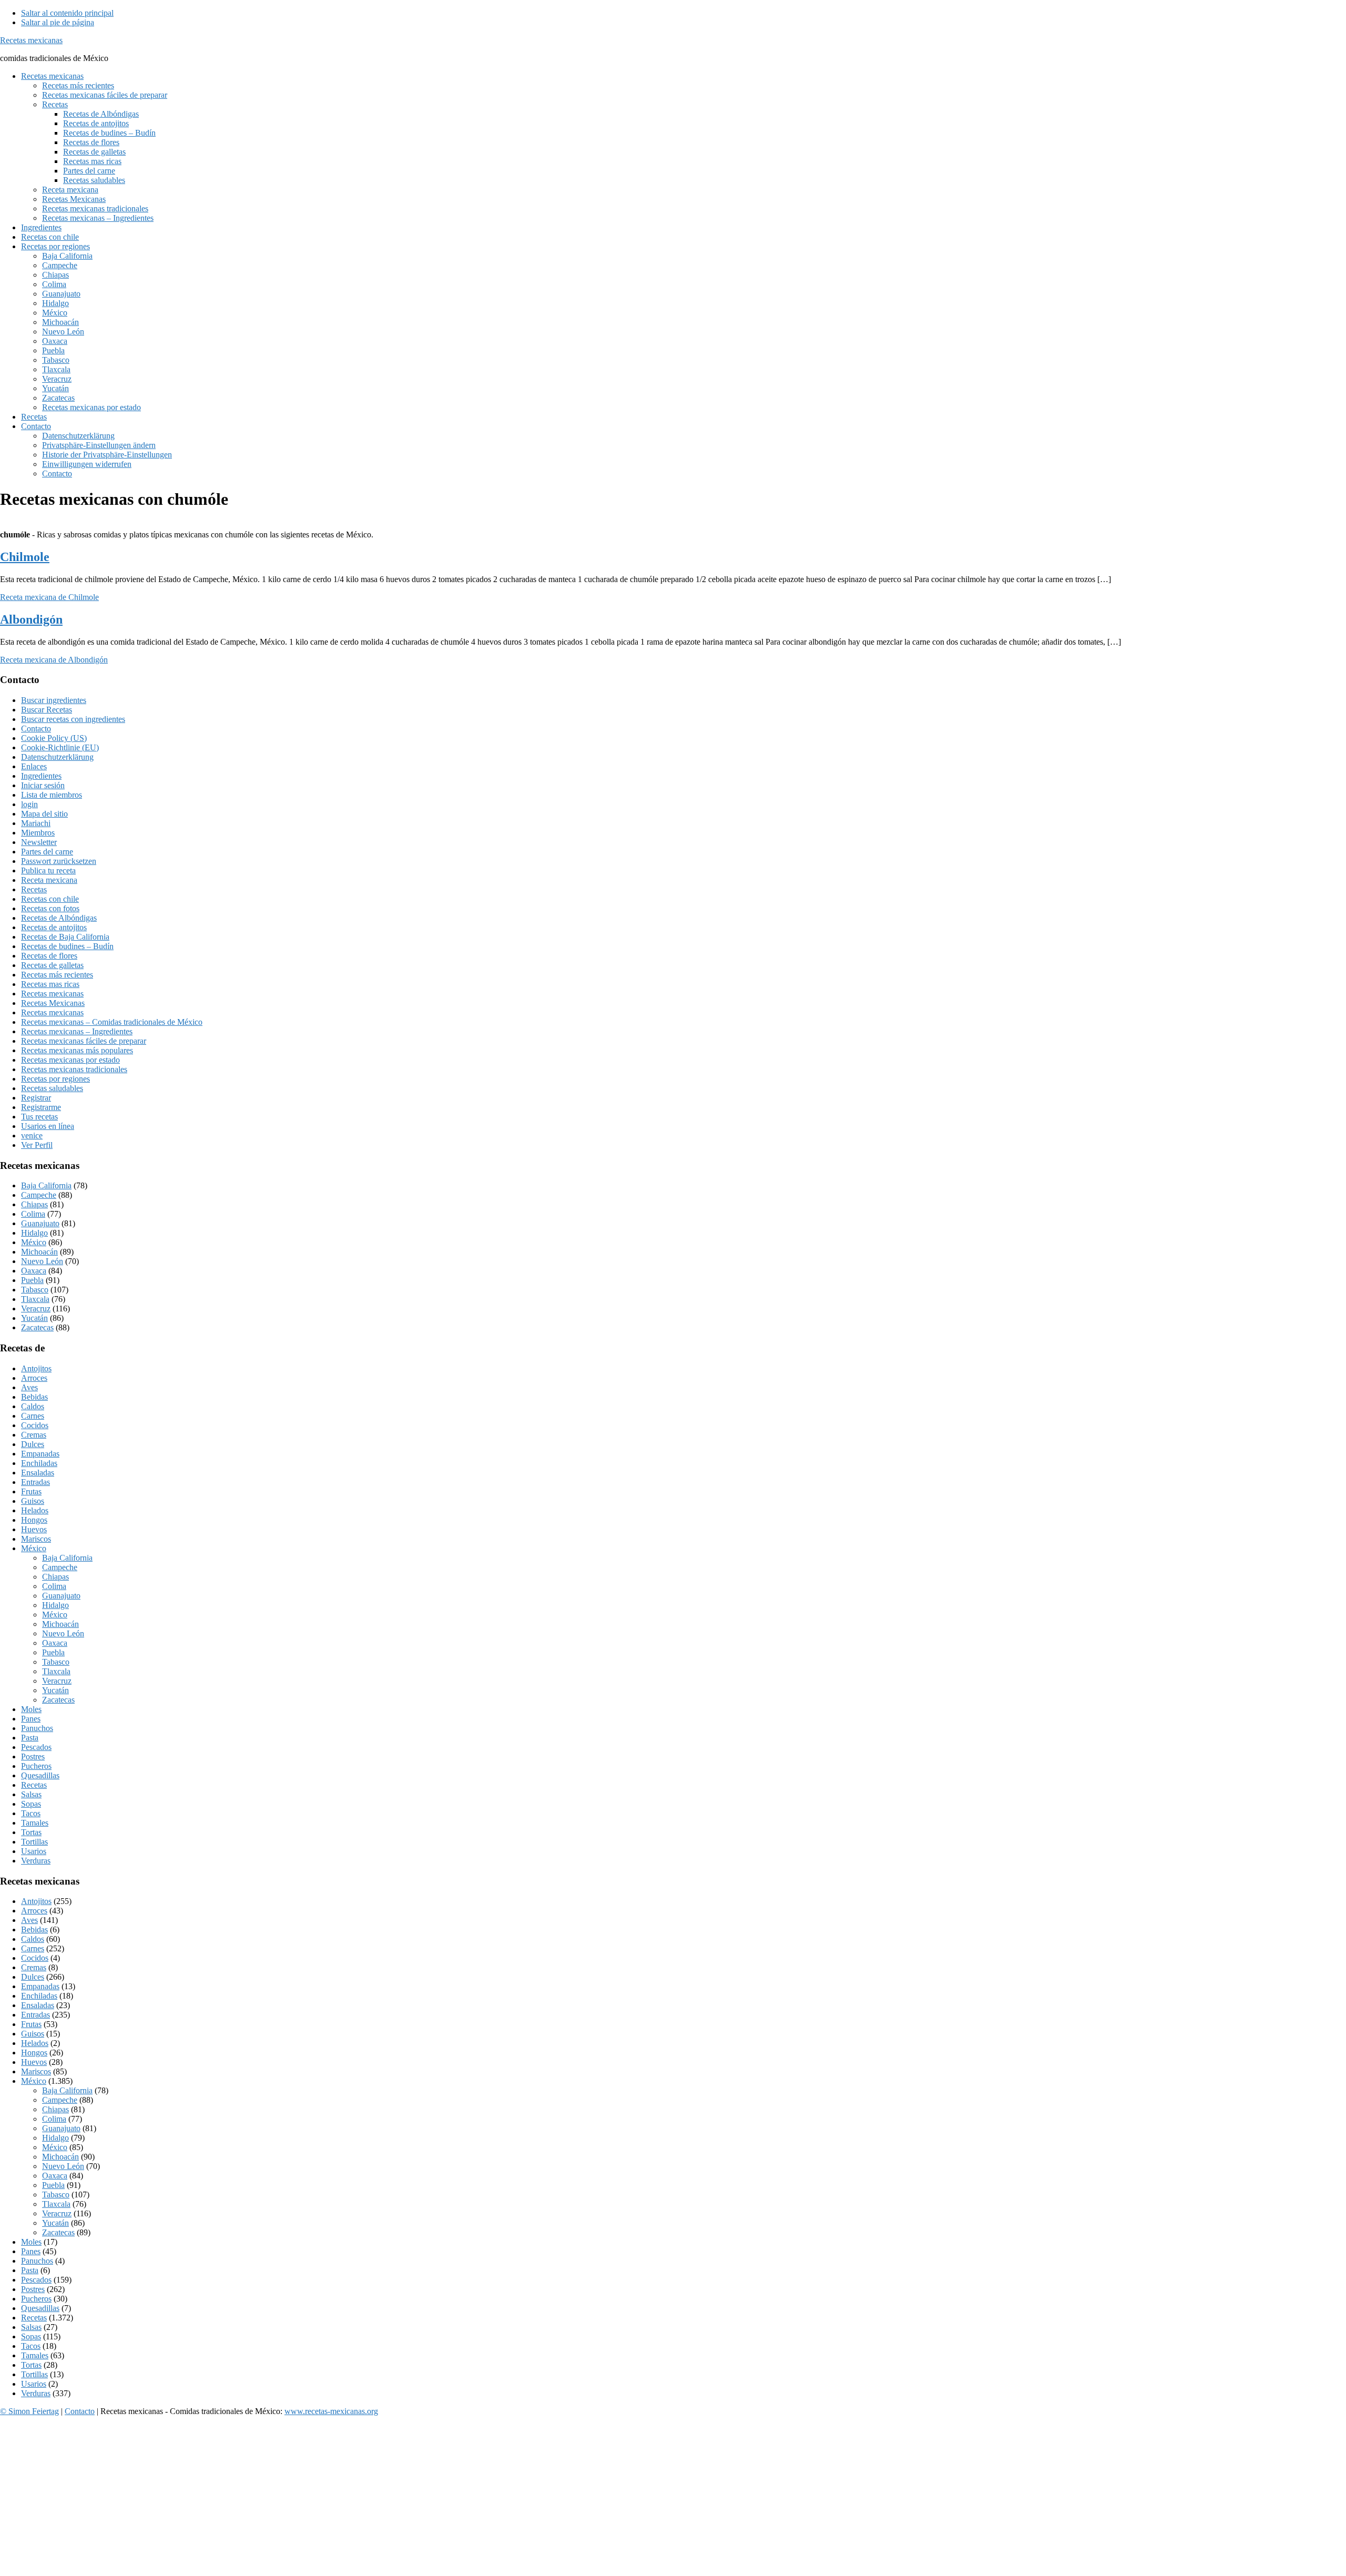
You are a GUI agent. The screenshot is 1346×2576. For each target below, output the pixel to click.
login (29, 804)
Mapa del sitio (44, 814)
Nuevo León (42, 1261)
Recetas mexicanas (31, 40)
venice (32, 1136)
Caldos (33, 1406)
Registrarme (41, 1107)
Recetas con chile (50, 899)
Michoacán (39, 1252)
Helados (35, 1510)
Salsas (31, 1794)
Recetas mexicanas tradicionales (74, 1069)
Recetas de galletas (52, 965)
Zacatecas (37, 1327)
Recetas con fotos (50, 908)
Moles (31, 1709)
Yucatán (34, 1318)
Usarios (34, 1851)
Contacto (36, 729)
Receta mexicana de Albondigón (54, 660)
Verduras (36, 1861)
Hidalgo (34, 1233)
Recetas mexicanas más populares (77, 1050)
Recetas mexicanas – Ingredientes (77, 1031)
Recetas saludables (52, 1088)
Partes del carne (47, 852)
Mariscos (36, 1539)
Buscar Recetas (47, 710)
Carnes (33, 1416)
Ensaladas (38, 1473)
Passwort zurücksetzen (59, 861)
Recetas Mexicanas (53, 1003)
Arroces (34, 1378)
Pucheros (36, 1766)
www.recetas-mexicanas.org (331, 2411)
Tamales (35, 1823)
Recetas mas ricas (50, 984)
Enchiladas (39, 1463)
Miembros (38, 833)
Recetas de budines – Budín (67, 946)
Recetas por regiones (55, 1079)
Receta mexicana (49, 880)
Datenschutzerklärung (57, 757)
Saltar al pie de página (58, 22)
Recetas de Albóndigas (59, 918)
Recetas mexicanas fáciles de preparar (84, 1041)
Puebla (32, 1280)
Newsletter (39, 842)
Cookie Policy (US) (54, 738)
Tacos (31, 1813)
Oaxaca (34, 1271)
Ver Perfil (37, 1145)
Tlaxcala (35, 1299)
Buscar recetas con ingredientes (73, 719)
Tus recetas (39, 1117)
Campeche (39, 1195)
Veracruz (36, 1309)
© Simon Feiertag (29, 2411)
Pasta (30, 1738)
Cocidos (35, 1425)
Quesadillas (40, 1775)
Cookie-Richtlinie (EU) (60, 747)
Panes (31, 1719)
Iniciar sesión (43, 785)
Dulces (33, 1444)
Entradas (35, 1482)
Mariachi (36, 823)
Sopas (31, 1804)
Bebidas (34, 1397)
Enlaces (34, 766)
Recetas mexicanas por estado (70, 1060)
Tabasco (35, 1290)
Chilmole (25, 557)
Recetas (34, 889)
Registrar (36, 1098)
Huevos (34, 1529)
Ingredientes (41, 776)
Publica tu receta (48, 870)
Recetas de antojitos (54, 927)
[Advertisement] (315, 2498)
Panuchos (37, 1728)
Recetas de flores (49, 956)
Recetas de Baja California (65, 937)
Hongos (34, 1520)
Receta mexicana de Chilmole (49, 597)
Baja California (46, 1185)
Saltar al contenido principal (67, 13)
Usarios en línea (48, 1126)
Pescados (36, 1747)
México (34, 1242)
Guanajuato (40, 1223)
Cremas (34, 1435)
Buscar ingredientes (54, 700)
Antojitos (36, 1368)
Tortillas (34, 1842)
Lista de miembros (52, 795)
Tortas (31, 1832)
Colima (33, 1214)
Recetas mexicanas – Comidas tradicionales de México (112, 1022)
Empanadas (40, 1454)
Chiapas (34, 1204)
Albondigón (31, 619)
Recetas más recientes (57, 975)
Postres (33, 1757)
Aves (29, 1387)
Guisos (33, 1501)
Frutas (31, 1491)
